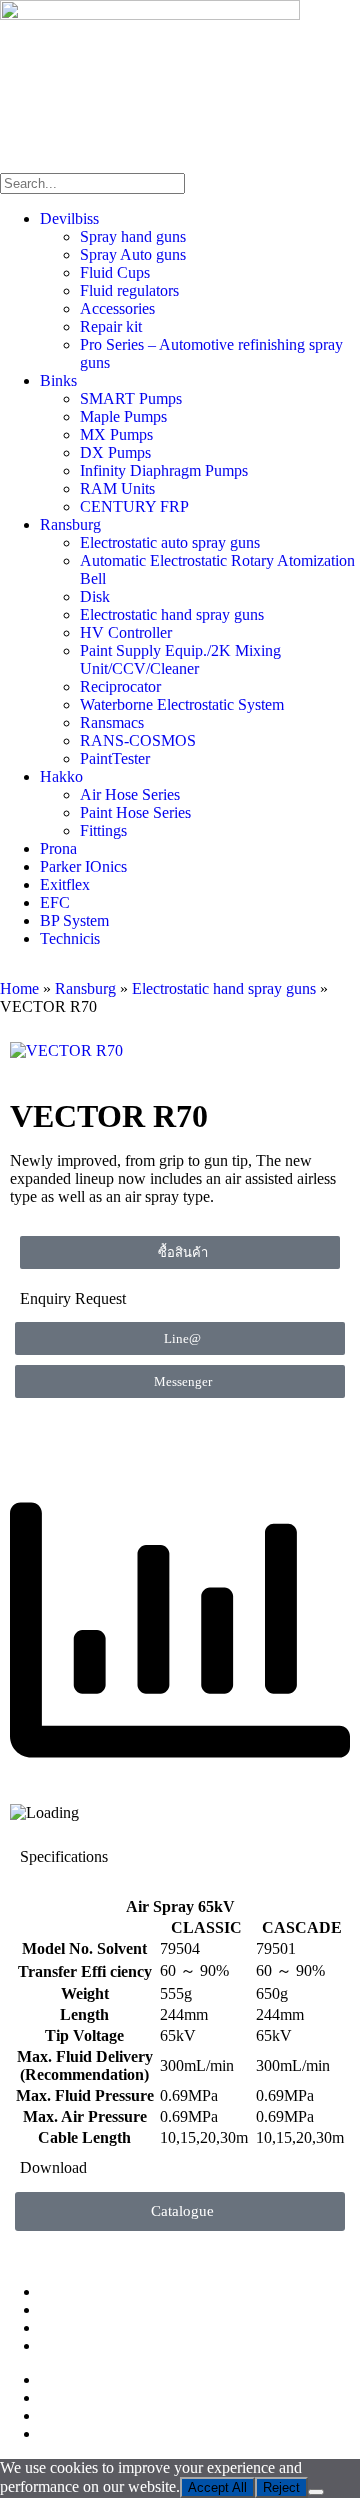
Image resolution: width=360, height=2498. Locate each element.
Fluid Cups (115, 272)
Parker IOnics (83, 866)
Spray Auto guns (133, 254)
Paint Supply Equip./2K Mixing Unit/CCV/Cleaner (180, 659)
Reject (281, 2487)
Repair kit (111, 326)
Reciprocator (120, 686)
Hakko (61, 776)
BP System (74, 920)
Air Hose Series (130, 794)
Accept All (217, 2487)
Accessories (117, 308)
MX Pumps (116, 434)
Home (19, 988)
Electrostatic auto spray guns (170, 542)
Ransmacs (112, 722)
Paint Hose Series (135, 812)
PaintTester (115, 758)
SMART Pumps (131, 398)
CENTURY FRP (134, 506)
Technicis (70, 938)
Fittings (103, 830)
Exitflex (65, 884)
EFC (55, 902)
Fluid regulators (129, 290)
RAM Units (117, 488)
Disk (95, 596)
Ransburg (70, 524)
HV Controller (126, 632)
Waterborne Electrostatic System (182, 704)
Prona (58, 848)
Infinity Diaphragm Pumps (164, 470)
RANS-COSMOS (138, 740)
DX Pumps (115, 452)
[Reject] (316, 2492)
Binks (58, 380)
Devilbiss (69, 218)
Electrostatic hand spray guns (172, 614)
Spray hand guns (133, 236)
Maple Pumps (123, 416)
